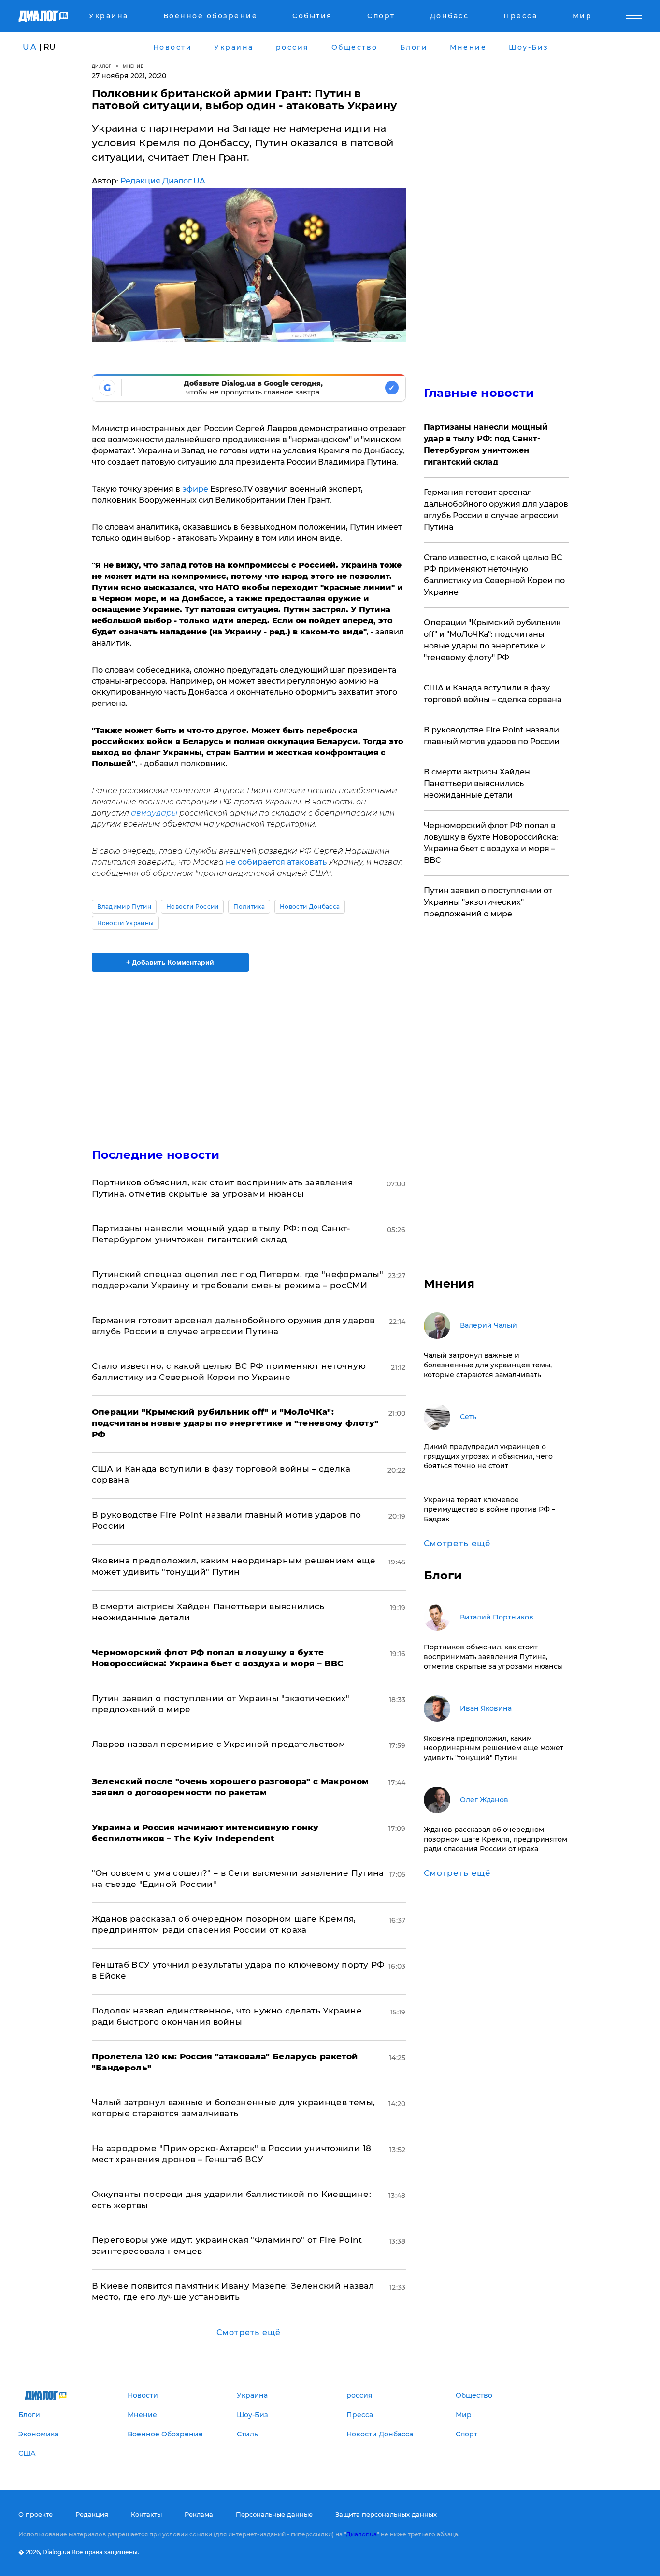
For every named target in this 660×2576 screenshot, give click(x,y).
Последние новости (156, 1155)
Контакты (146, 2514)
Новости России (192, 907)
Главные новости (479, 393)
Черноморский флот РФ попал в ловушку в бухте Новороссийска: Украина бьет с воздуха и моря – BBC (491, 843)
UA (30, 47)
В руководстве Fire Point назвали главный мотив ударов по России (492, 736)
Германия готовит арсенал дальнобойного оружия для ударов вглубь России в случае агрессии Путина (496, 510)
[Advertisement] (249, 1052)
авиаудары (154, 813)
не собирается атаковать (276, 862)
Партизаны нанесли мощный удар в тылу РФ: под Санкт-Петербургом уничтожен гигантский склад (486, 444)
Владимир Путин (124, 907)
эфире (195, 489)
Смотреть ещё (249, 2332)
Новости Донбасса (310, 907)
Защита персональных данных (386, 2514)
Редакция (92, 2514)
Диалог (102, 66)
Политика (249, 907)
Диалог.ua (361, 2534)
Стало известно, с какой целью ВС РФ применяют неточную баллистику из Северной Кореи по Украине (494, 575)
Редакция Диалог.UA (163, 181)
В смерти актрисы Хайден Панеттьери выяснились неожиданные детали (477, 783)
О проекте (36, 2514)
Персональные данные (274, 2514)
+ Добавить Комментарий (170, 962)
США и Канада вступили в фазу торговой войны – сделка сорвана (493, 694)
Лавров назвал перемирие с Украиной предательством (219, 1744)
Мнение (133, 66)
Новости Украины (126, 923)
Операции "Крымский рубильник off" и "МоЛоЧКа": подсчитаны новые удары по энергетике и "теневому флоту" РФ (492, 640)
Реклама (199, 2514)
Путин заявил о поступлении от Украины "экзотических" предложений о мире (488, 902)
